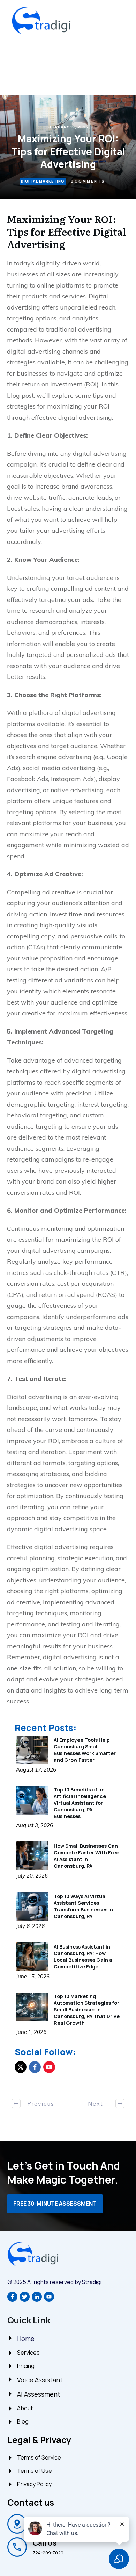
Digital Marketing (43, 181)
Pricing (26, 2366)
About (25, 2408)
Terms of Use (35, 2471)
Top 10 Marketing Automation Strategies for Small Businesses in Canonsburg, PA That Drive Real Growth (87, 2010)
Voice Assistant (40, 2380)
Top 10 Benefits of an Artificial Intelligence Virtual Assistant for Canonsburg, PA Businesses (80, 1803)
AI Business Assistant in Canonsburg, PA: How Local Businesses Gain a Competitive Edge (83, 1957)
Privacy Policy (34, 2484)
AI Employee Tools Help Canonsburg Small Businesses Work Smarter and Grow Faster (85, 1750)
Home (26, 2339)
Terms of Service (39, 2457)
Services (28, 2353)
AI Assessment (39, 2394)
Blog (23, 2421)
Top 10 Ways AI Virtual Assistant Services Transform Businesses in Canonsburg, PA (83, 1906)
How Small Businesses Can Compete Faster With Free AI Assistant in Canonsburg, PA (86, 1856)
